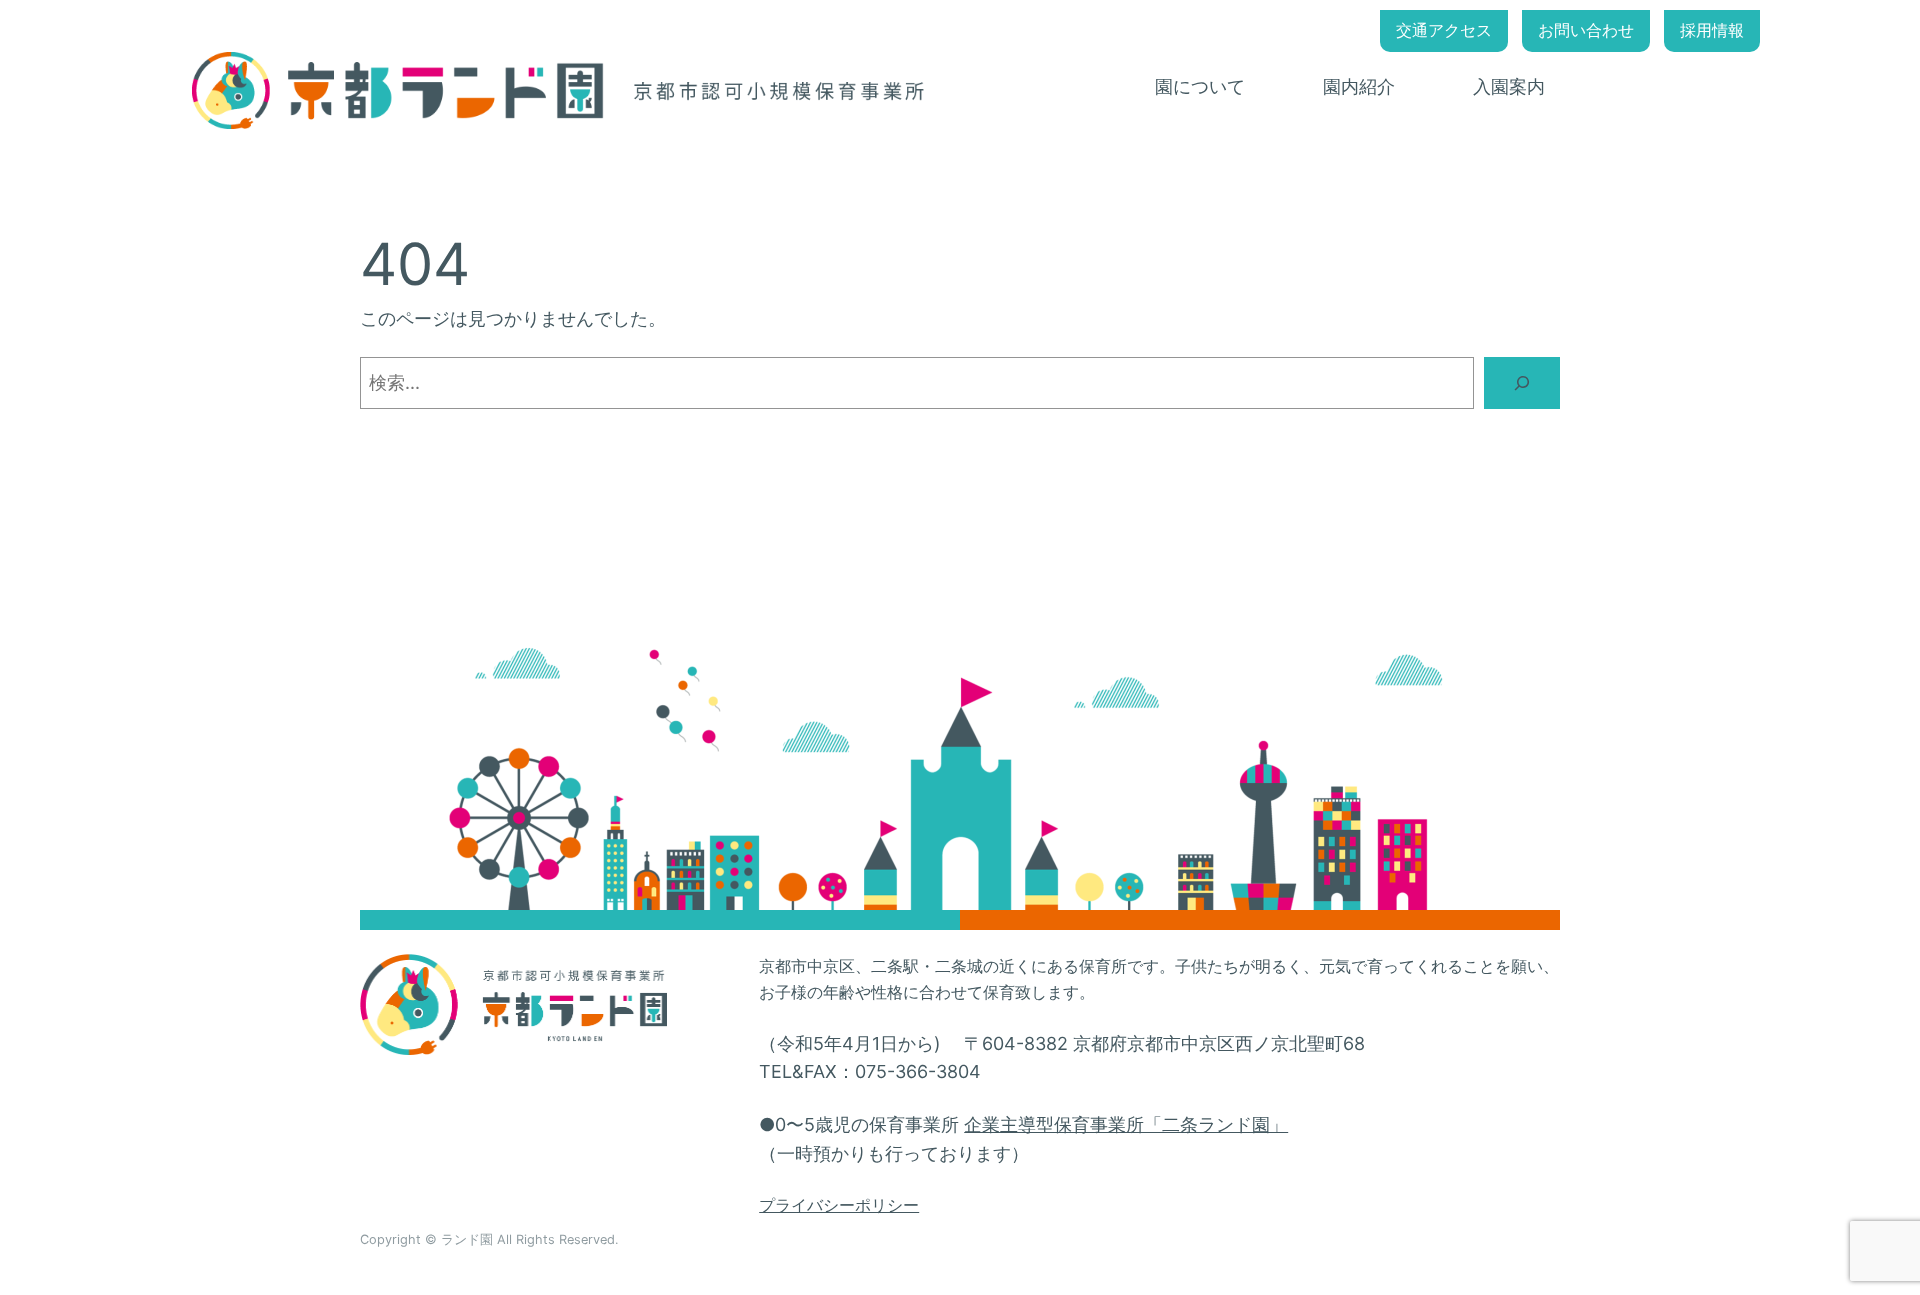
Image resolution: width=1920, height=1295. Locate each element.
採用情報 (1712, 30)
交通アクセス (1444, 30)
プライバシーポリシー (839, 1205)
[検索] (1522, 383)
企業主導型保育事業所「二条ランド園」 (1126, 1124)
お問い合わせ (1586, 30)
